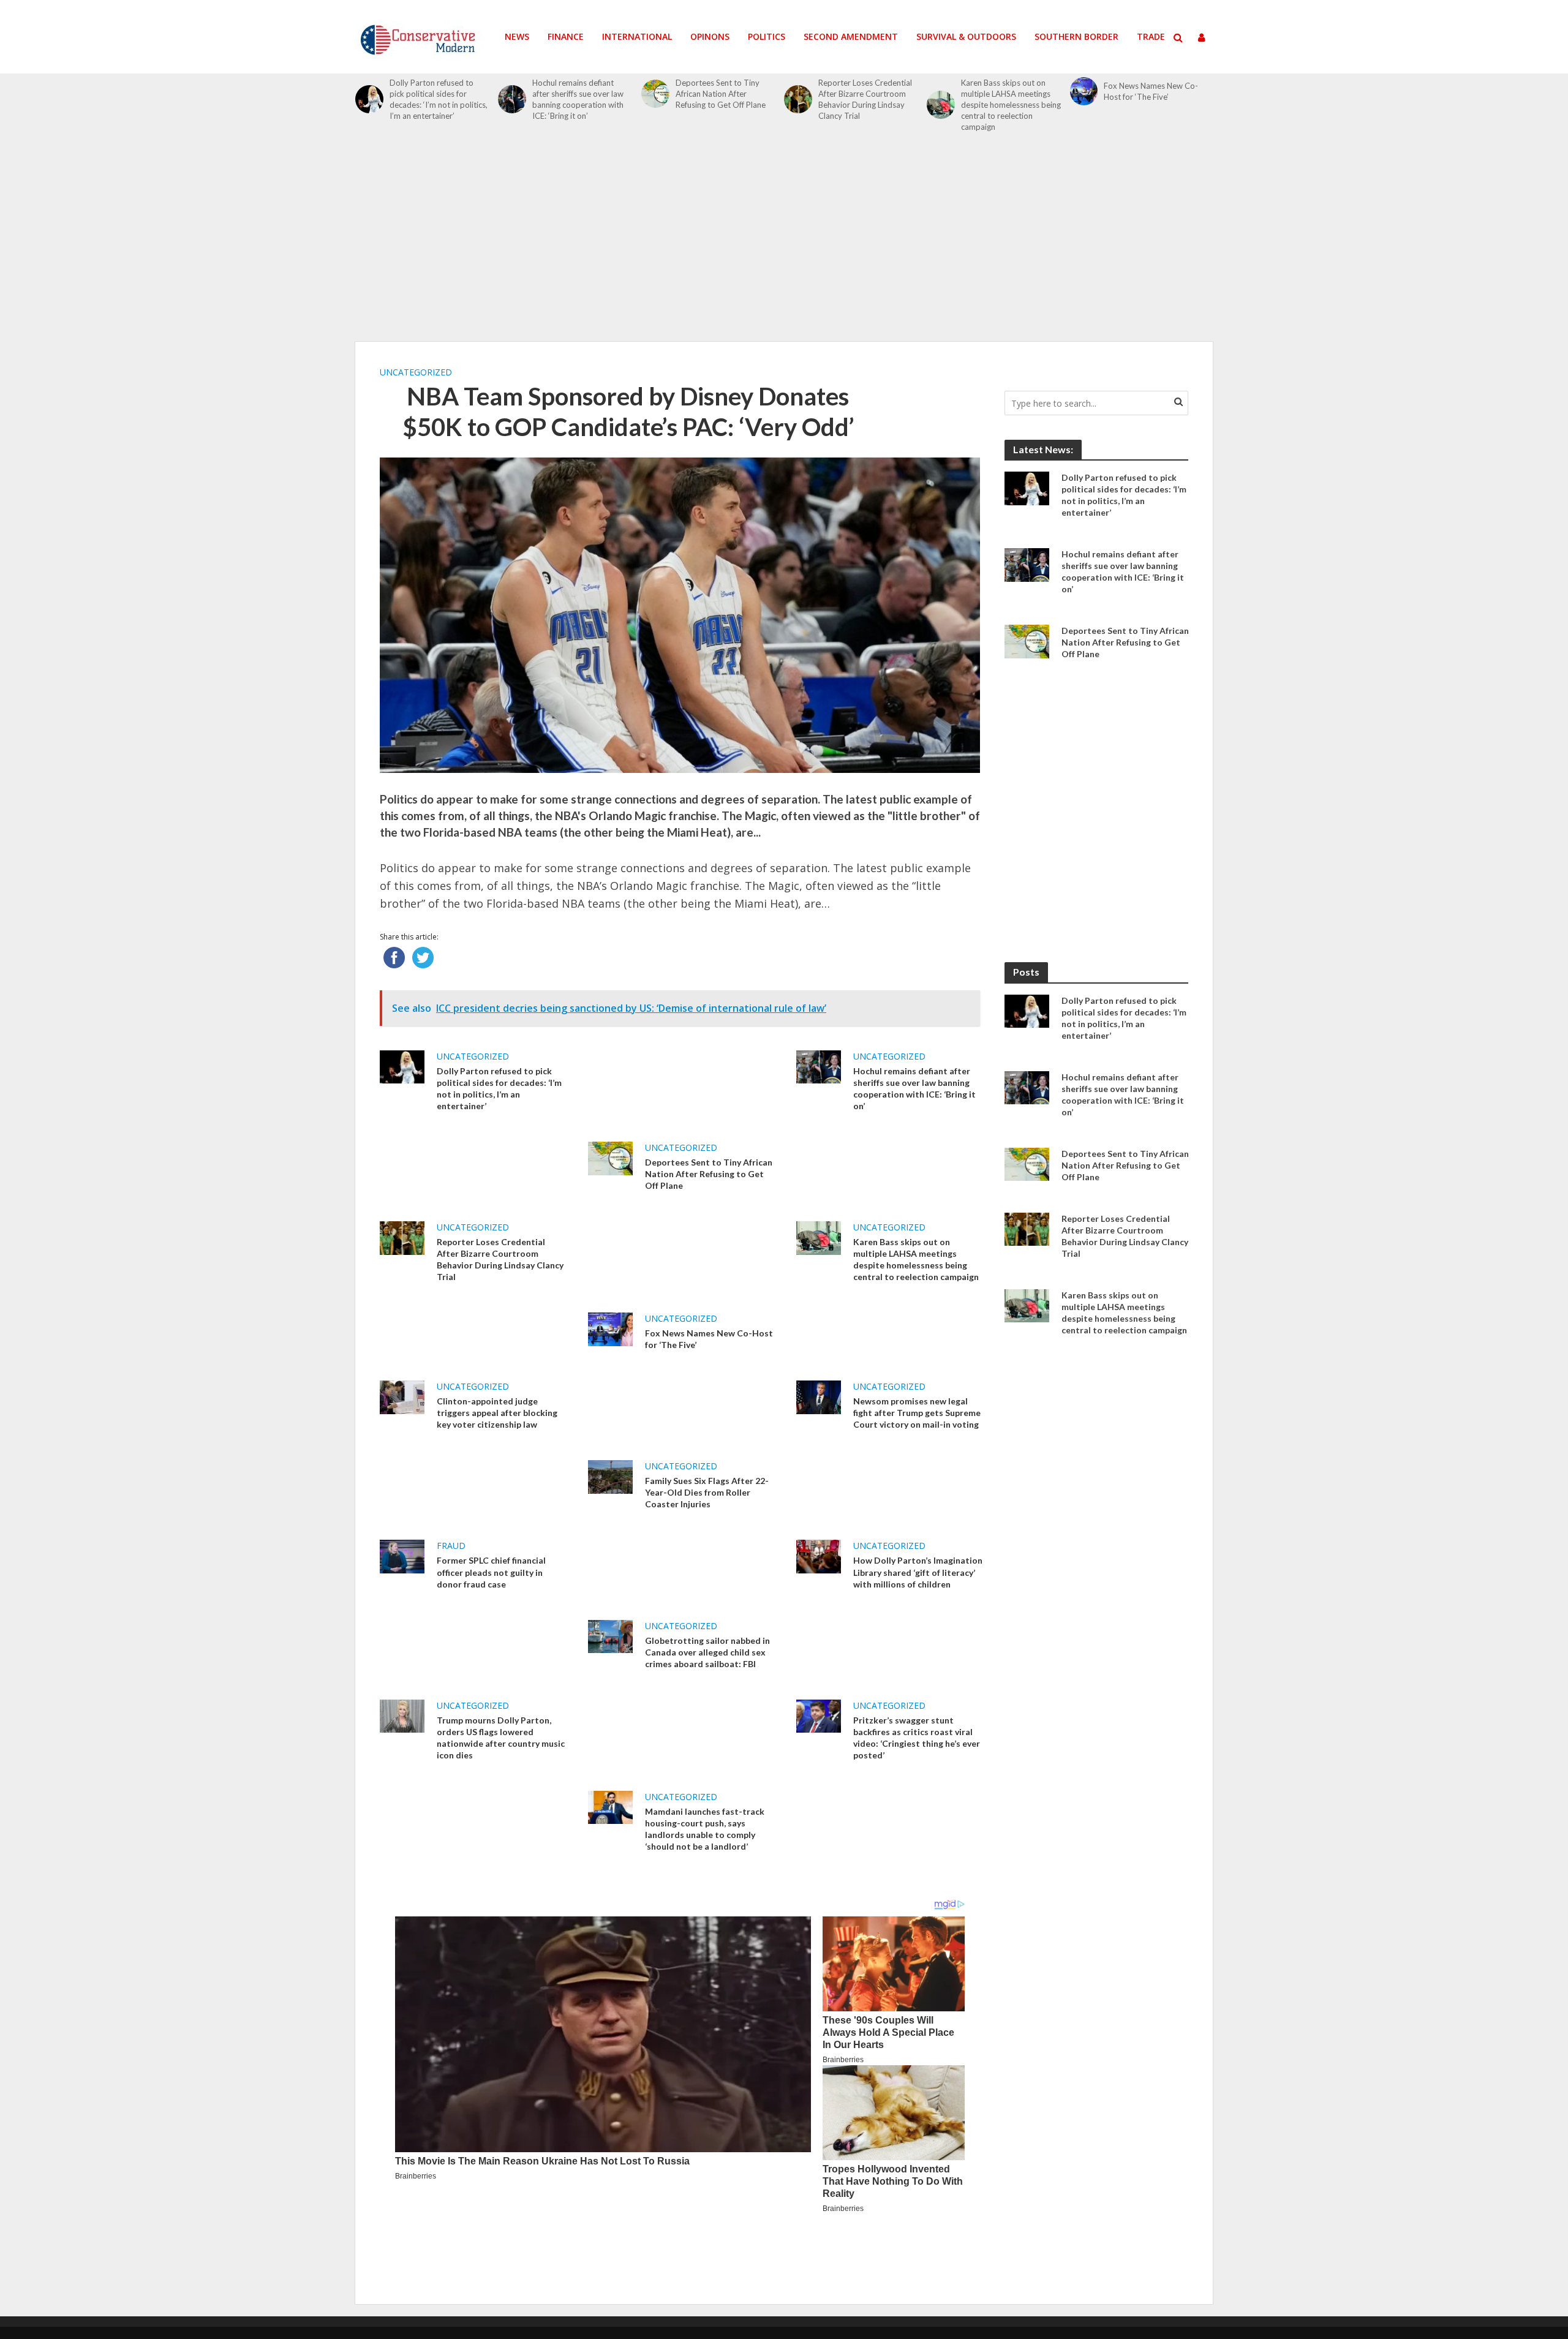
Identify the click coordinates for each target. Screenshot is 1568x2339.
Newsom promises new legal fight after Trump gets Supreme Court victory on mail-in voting (917, 1413)
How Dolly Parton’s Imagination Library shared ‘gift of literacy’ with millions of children (918, 1572)
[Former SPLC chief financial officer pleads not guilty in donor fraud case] (402, 1556)
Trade (1151, 36)
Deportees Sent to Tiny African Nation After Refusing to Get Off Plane (721, 94)
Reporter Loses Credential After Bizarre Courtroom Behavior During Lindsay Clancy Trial (865, 99)
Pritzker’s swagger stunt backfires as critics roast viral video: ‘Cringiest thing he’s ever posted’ (917, 1738)
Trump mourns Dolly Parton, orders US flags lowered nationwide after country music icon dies (501, 1738)
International (637, 36)
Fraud (451, 1546)
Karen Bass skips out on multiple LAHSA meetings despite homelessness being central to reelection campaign (1011, 105)
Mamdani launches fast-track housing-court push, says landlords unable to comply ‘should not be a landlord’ (705, 1829)
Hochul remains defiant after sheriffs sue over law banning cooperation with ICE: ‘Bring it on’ (578, 99)
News (517, 36)
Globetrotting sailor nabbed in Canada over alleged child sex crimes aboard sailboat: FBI (707, 1652)
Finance (566, 36)
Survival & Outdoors (966, 36)
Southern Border (1076, 36)
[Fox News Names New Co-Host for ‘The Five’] (1084, 91)
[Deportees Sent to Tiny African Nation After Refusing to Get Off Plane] (655, 94)
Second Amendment (851, 36)
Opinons (710, 36)
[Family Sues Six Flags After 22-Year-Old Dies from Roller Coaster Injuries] (610, 1476)
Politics (767, 36)
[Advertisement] (784, 244)
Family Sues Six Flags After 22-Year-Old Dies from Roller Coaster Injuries (707, 1492)
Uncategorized (416, 372)
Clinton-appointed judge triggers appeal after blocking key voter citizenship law (497, 1413)
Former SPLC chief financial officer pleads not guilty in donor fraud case (491, 1572)
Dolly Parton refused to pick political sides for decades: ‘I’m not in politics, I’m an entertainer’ (439, 99)
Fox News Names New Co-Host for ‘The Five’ (1151, 91)
